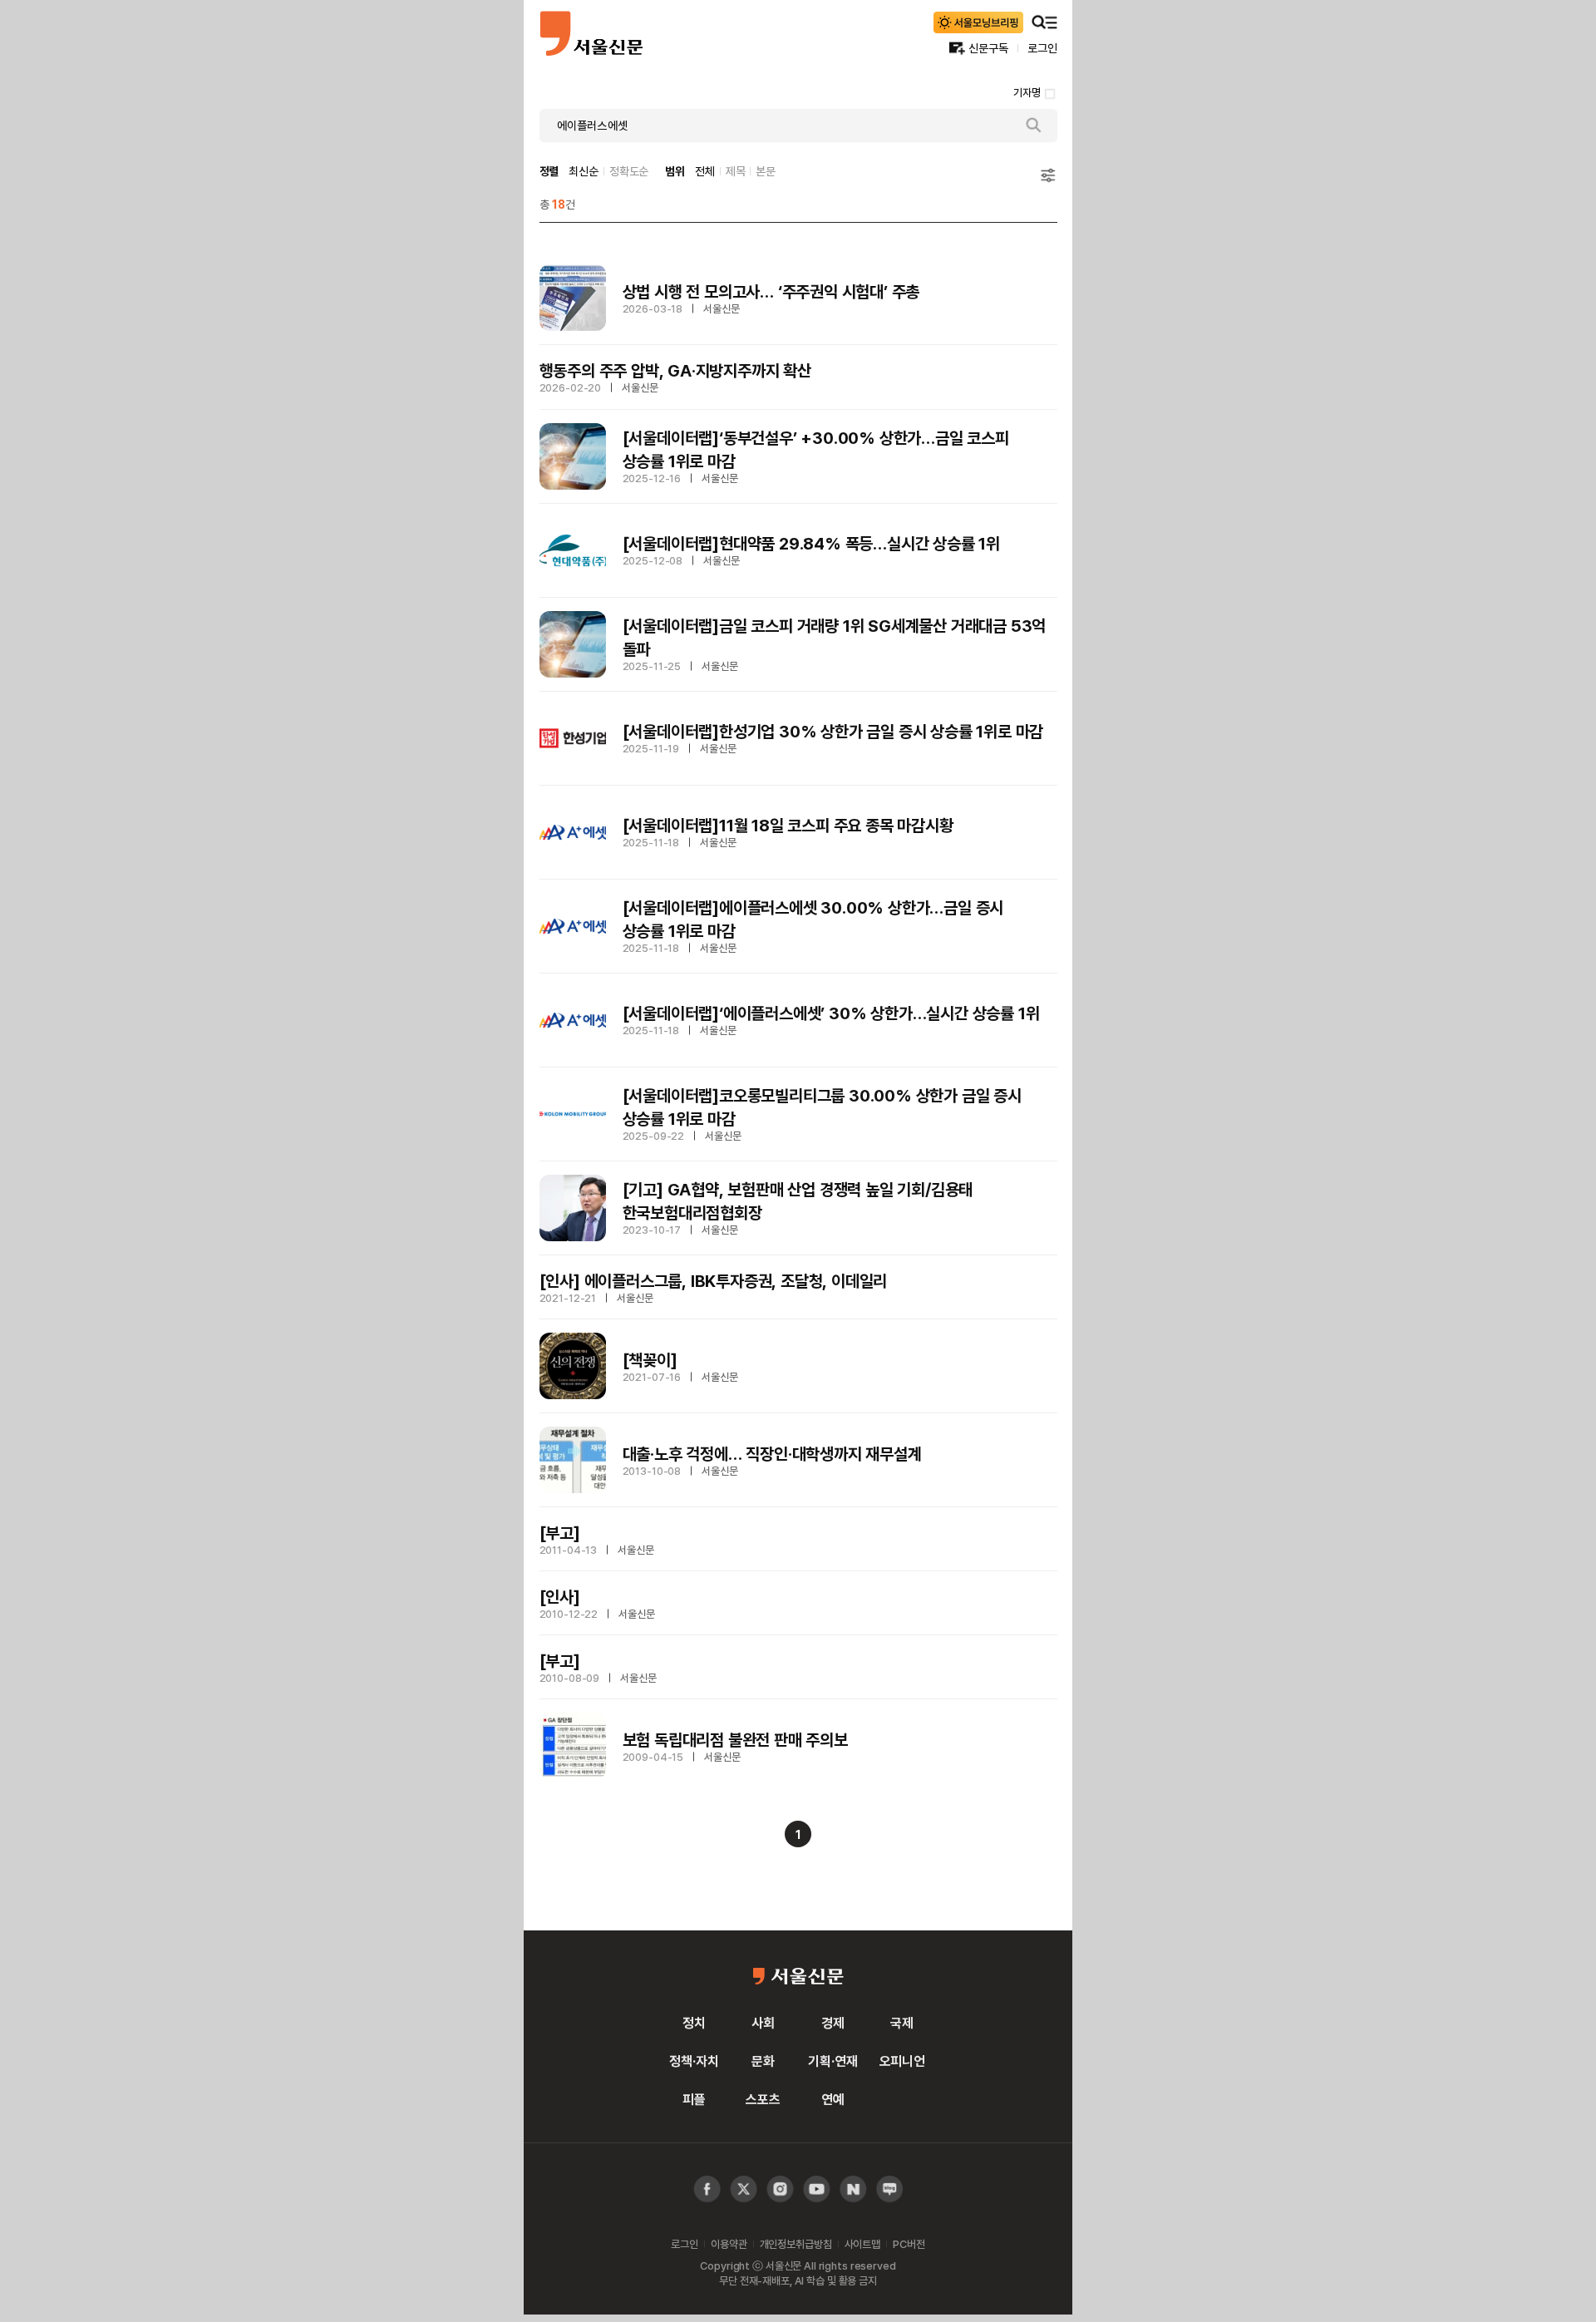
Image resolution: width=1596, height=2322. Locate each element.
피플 (694, 2099)
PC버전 (909, 2244)
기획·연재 (832, 2061)
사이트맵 (862, 2244)
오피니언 (902, 2061)
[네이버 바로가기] (853, 2189)
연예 (833, 2099)
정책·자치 (694, 2061)
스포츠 (763, 2099)
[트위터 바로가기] (744, 2189)
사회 (763, 2023)
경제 (833, 2023)
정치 (694, 2023)
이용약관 (729, 2244)
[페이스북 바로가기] (707, 2189)
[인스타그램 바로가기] (817, 2189)
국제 (902, 2023)
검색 (1034, 126)
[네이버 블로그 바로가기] (890, 2189)
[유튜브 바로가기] (780, 2189)
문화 (763, 2061)
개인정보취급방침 (796, 2244)
